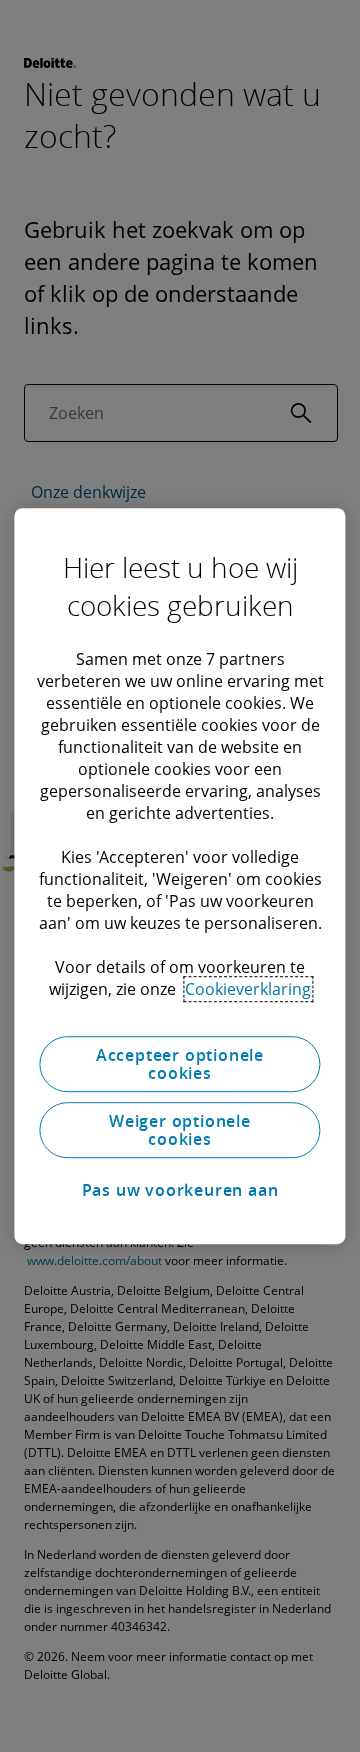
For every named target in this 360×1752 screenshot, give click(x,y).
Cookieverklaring (248, 989)
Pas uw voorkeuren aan (180, 1190)
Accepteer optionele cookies (180, 1064)
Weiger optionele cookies (180, 1130)
